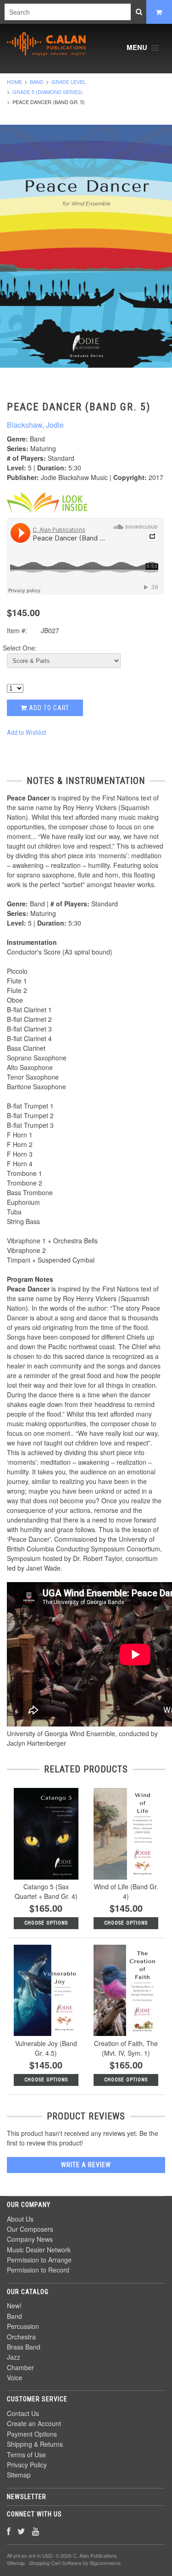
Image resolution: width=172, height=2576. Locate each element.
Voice (15, 2377)
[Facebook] (9, 2531)
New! (14, 2306)
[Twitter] (21, 2531)
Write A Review (86, 2165)
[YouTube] (36, 2531)
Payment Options (32, 2434)
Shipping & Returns (35, 2444)
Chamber (20, 2367)
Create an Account (34, 2423)
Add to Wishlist (27, 733)
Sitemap (19, 2475)
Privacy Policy (27, 2465)
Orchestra (21, 2337)
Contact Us (23, 2413)
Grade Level (69, 82)
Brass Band (24, 2347)
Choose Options (46, 1923)
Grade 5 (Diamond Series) (47, 92)
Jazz (14, 2357)
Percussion (23, 2326)
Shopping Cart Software (55, 2563)
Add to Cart (48, 708)
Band (37, 82)
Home (14, 82)
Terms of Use (26, 2455)
